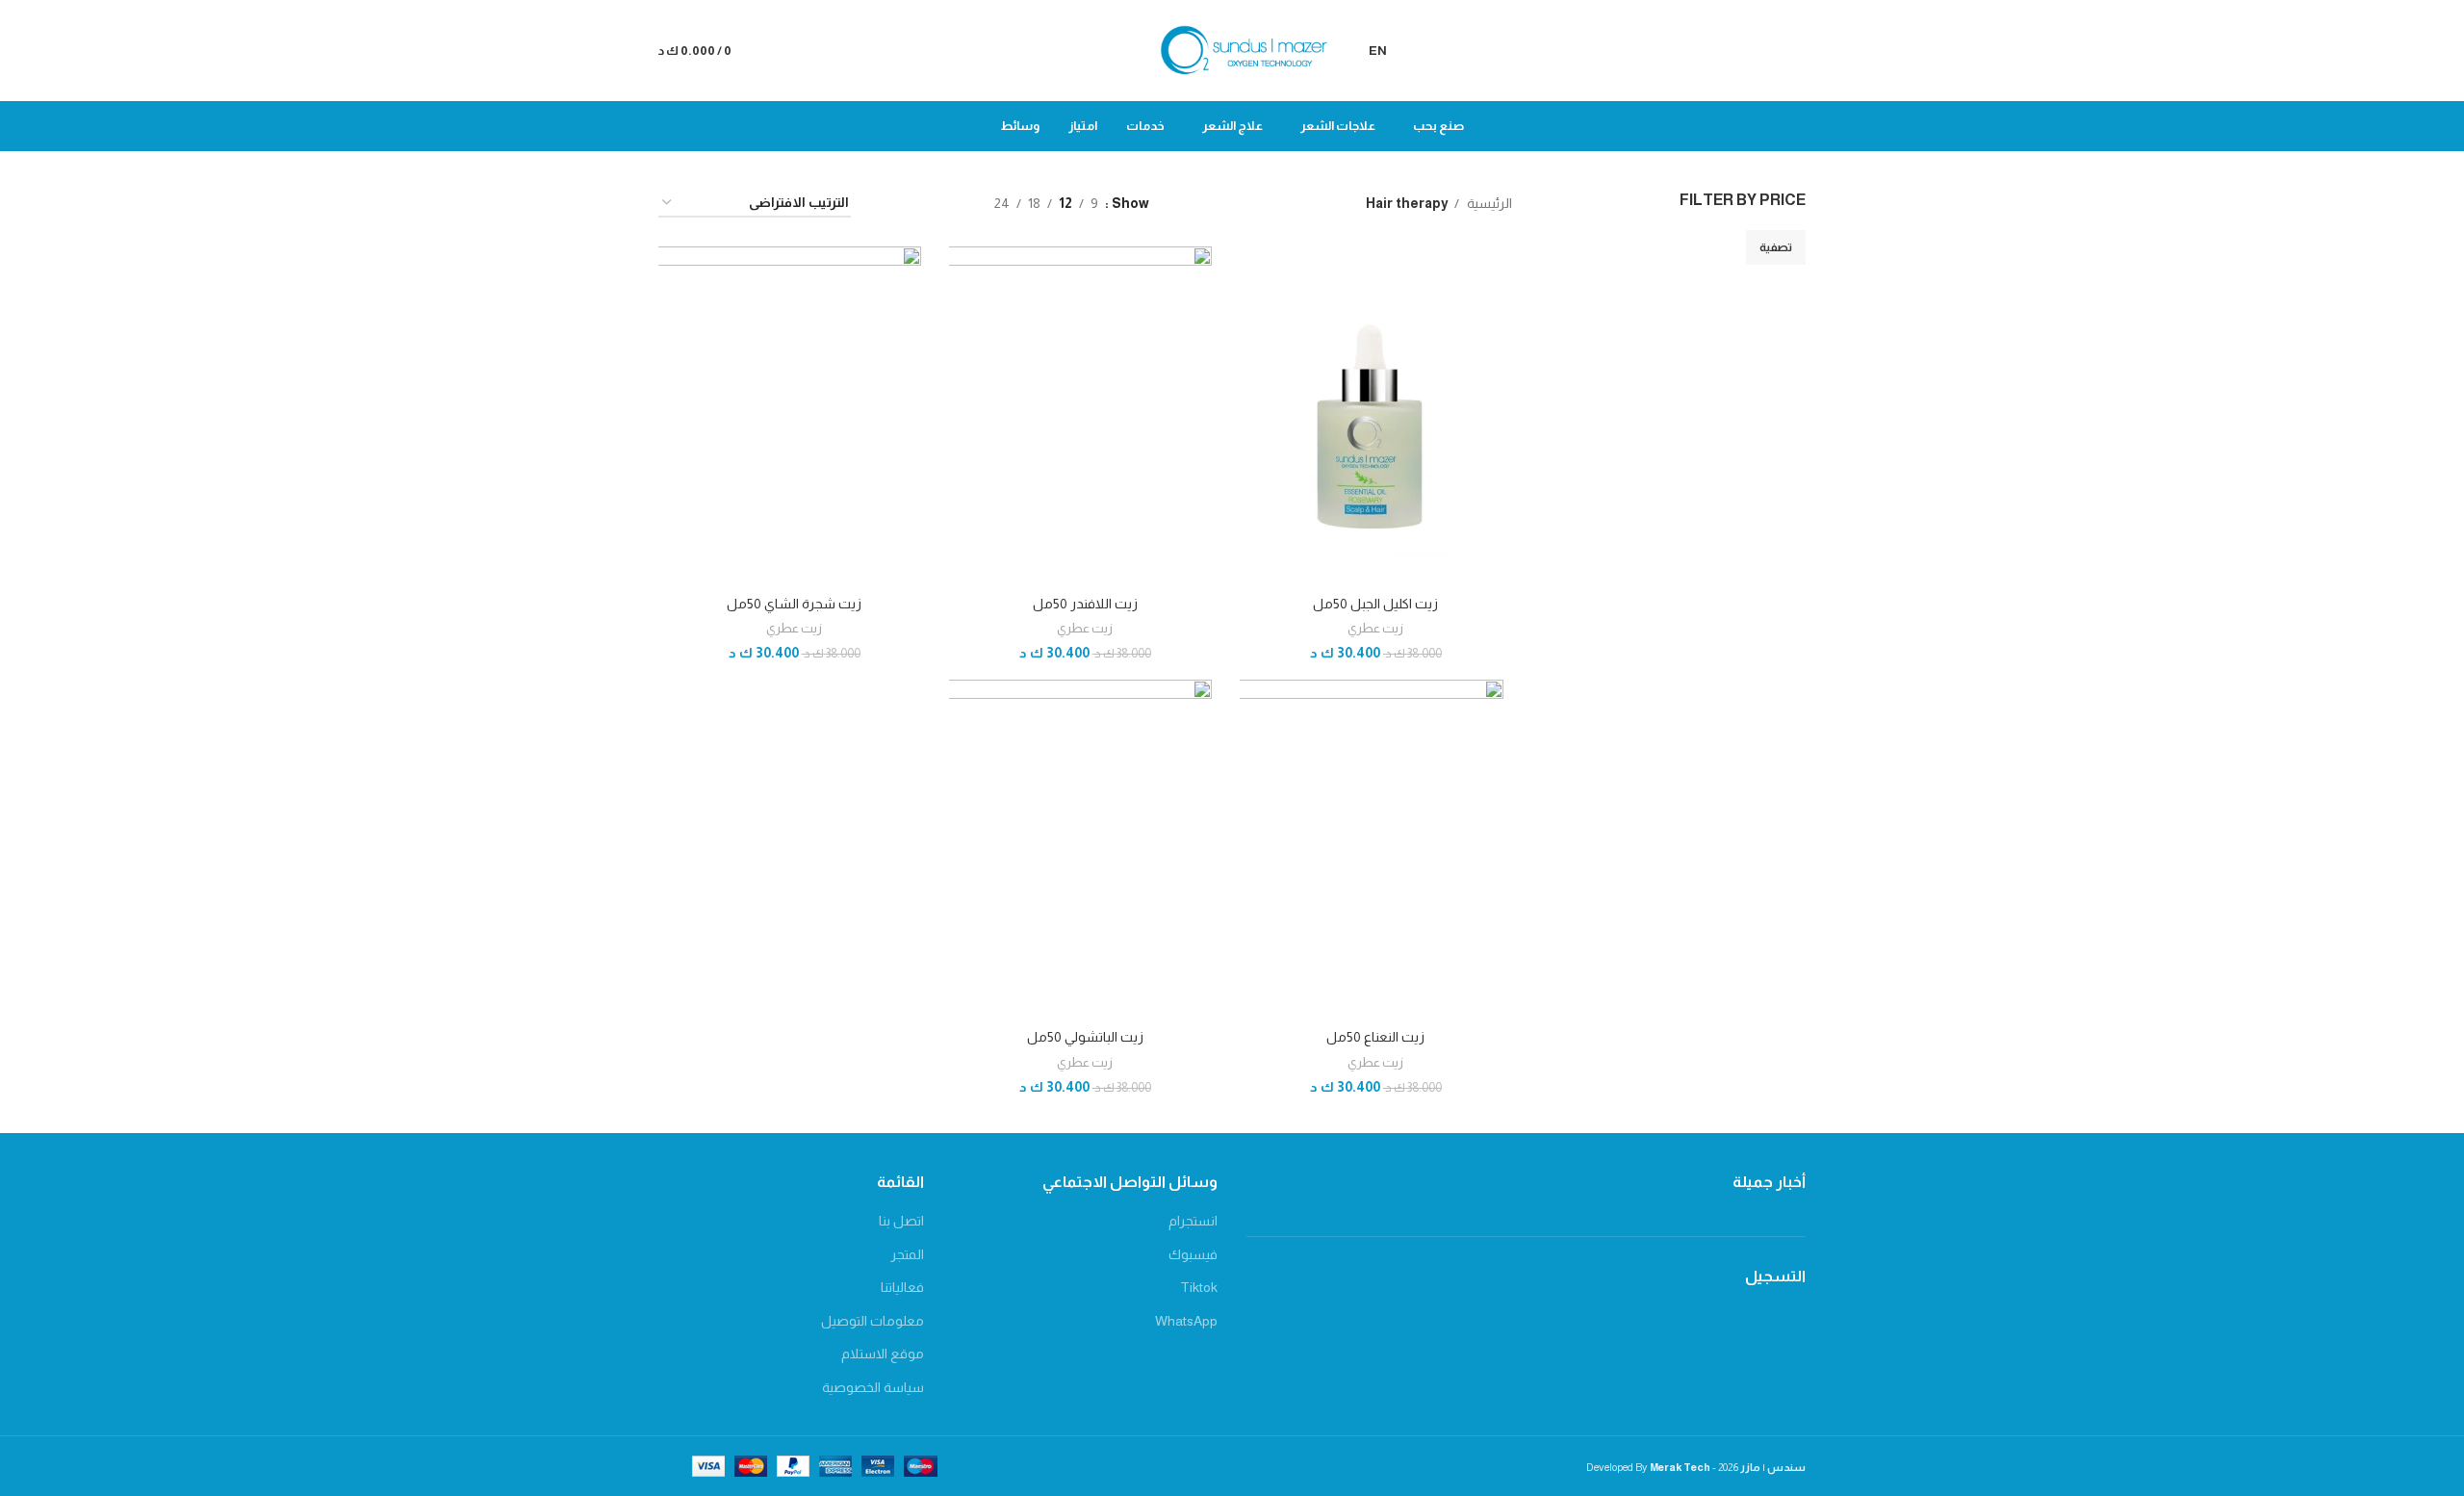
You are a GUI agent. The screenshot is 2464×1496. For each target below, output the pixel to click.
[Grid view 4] (889, 204)
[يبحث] (1800, 51)
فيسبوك (1193, 1254)
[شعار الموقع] (1232, 49)
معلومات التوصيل (873, 1321)
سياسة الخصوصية (873, 1387)
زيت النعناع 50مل (1375, 1037)
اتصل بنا (901, 1221)
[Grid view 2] (950, 204)
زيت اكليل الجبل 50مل (1375, 604)
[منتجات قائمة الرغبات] (782, 51)
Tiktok (1199, 1287)
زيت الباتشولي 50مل (1085, 1037)
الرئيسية (1488, 203)
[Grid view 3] (920, 204)
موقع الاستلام (883, 1354)
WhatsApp (1186, 1321)
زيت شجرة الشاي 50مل (794, 604)
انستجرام (1193, 1221)
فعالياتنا (902, 1287)
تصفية (1776, 247)
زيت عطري (1375, 628)
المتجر (907, 1254)
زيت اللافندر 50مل (1085, 604)
